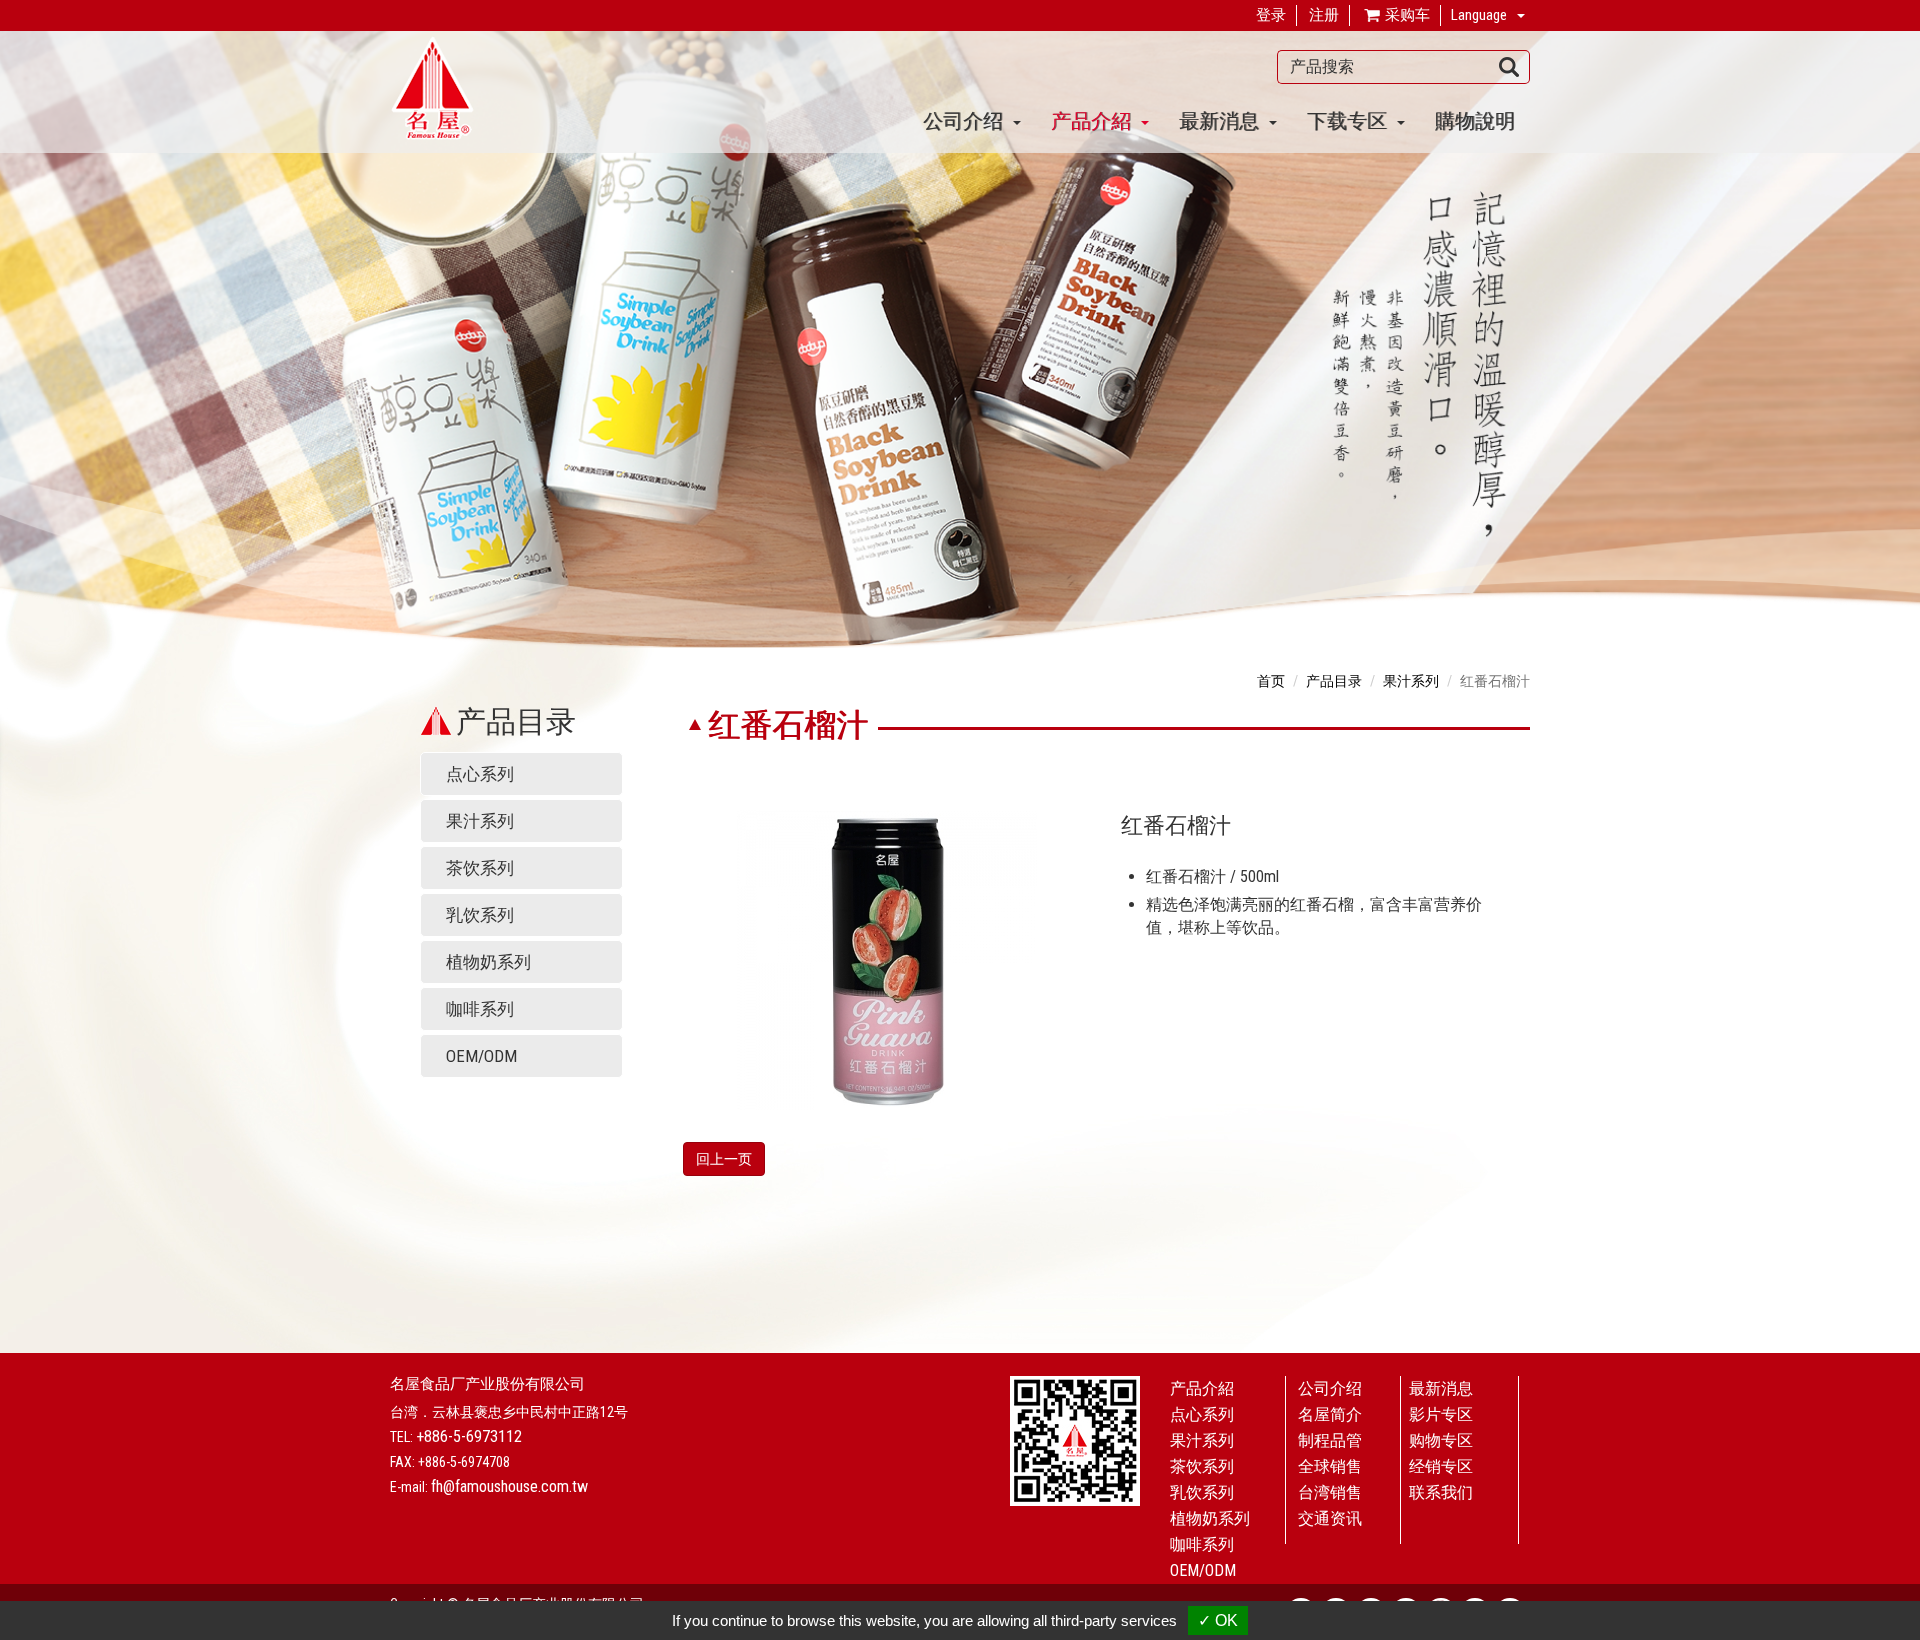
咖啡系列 (480, 1009)
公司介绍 (1330, 1388)
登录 (1271, 15)
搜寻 (1509, 67)
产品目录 (1334, 681)
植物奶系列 (488, 962)
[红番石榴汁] (887, 958)
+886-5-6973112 (469, 1436)
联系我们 (1441, 1492)
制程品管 (1330, 1440)
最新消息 (1441, 1388)
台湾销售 (1330, 1492)
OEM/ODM (481, 1056)
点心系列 (480, 774)
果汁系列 (480, 821)
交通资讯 (1330, 1518)
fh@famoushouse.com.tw (509, 1486)
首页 (1271, 681)
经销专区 (1441, 1466)
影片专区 (1441, 1414)
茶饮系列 (480, 868)
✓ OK (1218, 1620)
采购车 (1406, 15)
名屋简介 (1330, 1414)
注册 (1324, 15)
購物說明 (1475, 120)
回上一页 (724, 1159)
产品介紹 (1202, 1388)
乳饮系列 (480, 915)
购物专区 (1441, 1440)
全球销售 (1330, 1466)
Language (1479, 15)
